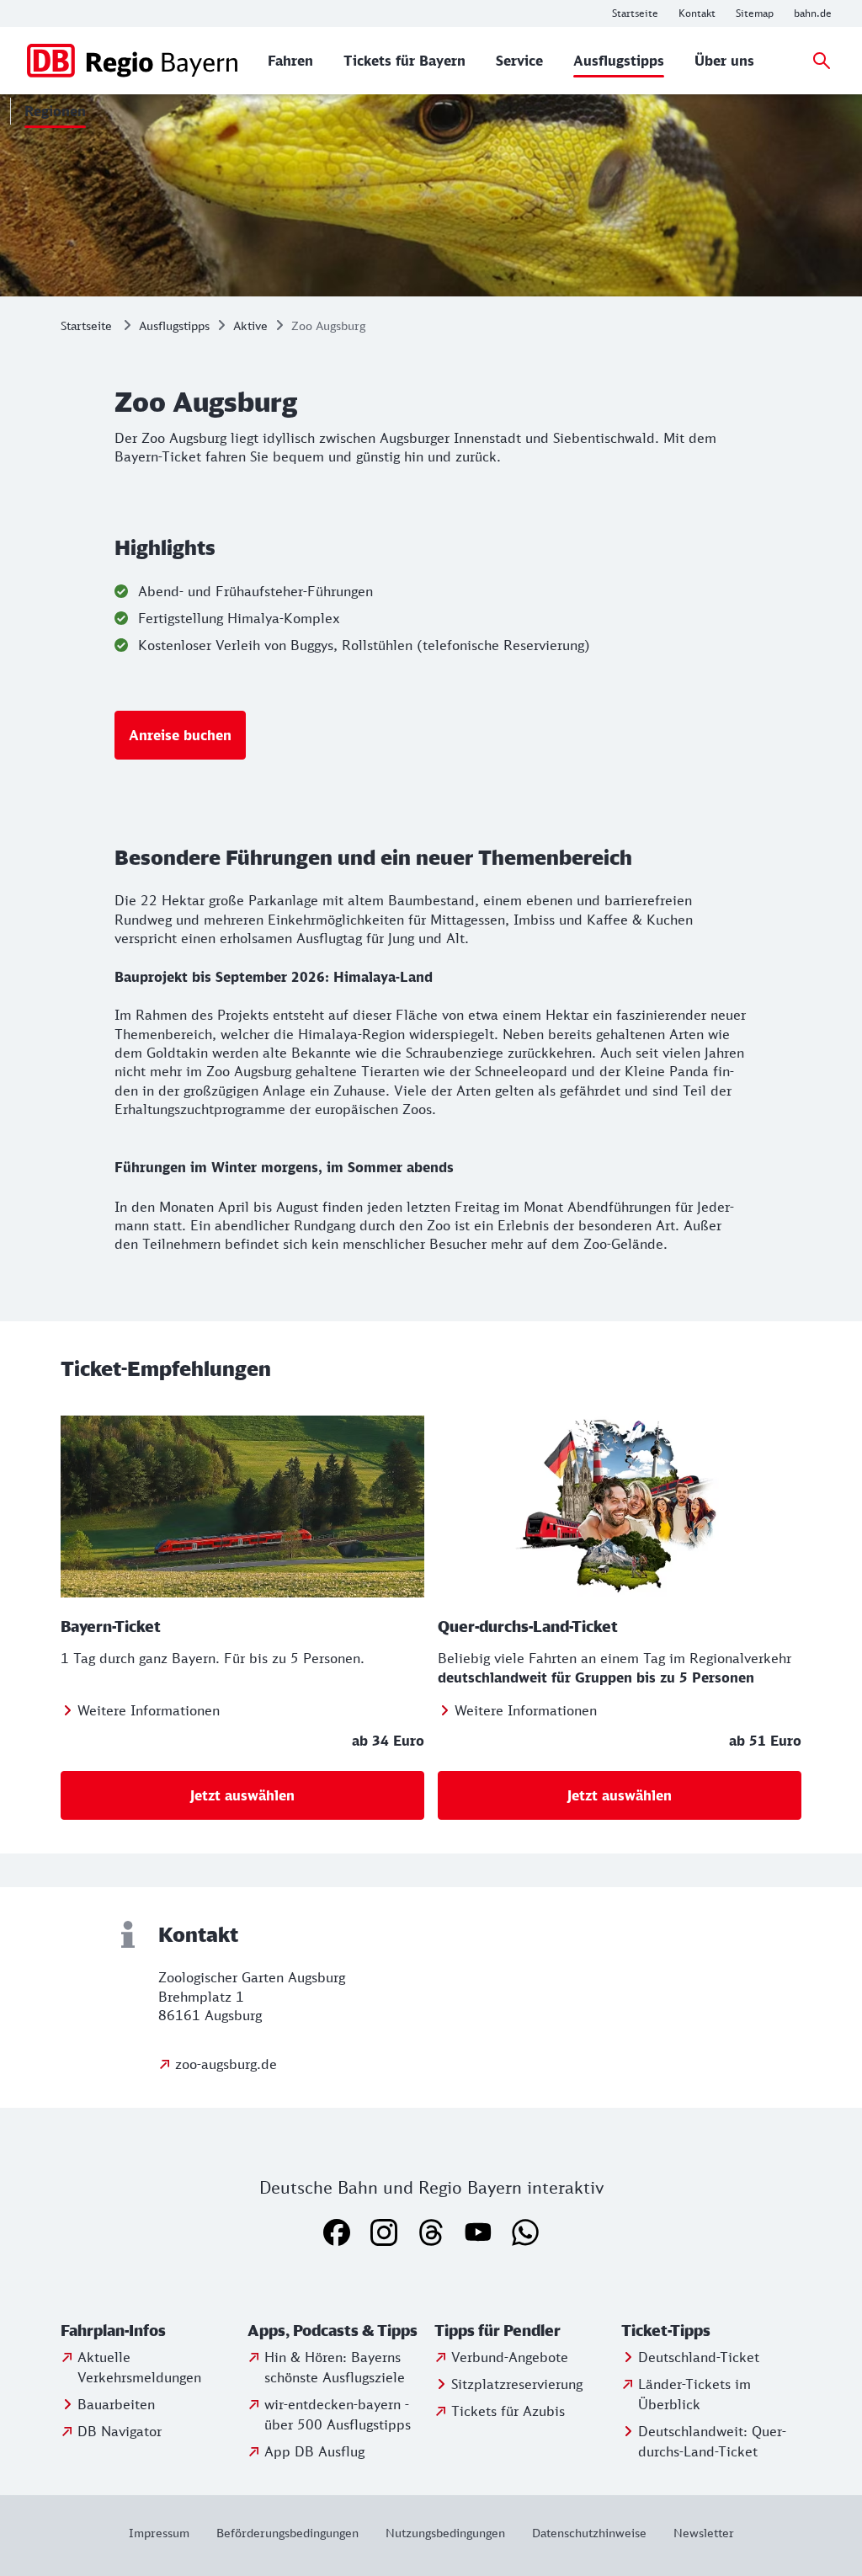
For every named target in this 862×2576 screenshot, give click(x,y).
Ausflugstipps (174, 325)
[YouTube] (478, 2232)
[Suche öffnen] (822, 61)
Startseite (86, 325)
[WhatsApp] (525, 2232)
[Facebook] (337, 2232)
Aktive (250, 325)
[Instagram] (384, 2232)
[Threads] (431, 2232)
